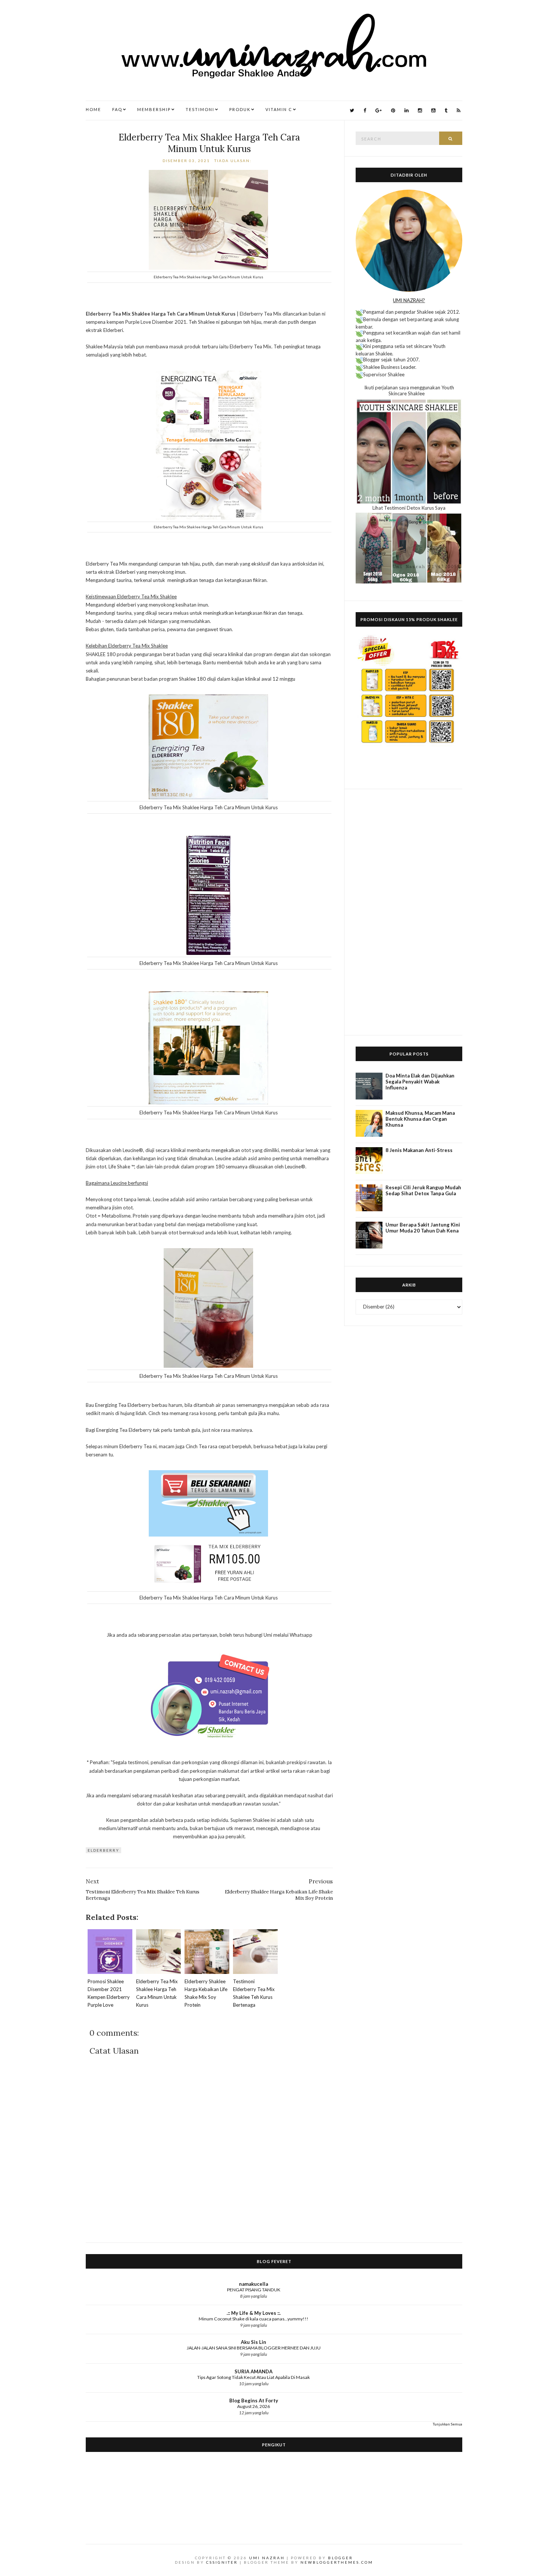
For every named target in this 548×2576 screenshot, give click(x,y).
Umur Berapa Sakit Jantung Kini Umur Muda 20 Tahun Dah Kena (423, 1228)
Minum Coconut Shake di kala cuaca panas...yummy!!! (253, 2319)
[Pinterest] (393, 110)
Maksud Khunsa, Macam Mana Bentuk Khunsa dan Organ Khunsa (420, 1119)
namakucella (253, 2284)
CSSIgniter (222, 2562)
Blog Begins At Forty (254, 2401)
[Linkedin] (407, 110)
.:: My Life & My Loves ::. (254, 2313)
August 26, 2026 (253, 2406)
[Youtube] (433, 110)
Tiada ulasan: (234, 161)
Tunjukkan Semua (448, 2424)
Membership (154, 109)
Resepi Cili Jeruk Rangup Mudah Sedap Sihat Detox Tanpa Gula (423, 1190)
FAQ (117, 109)
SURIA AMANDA (253, 2371)
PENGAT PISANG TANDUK (254, 2290)
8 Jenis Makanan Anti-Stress (419, 1150)
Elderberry (103, 1850)
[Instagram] (420, 110)
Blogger (341, 2558)
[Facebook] (365, 110)
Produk (240, 109)
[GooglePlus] (379, 110)
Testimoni (200, 109)
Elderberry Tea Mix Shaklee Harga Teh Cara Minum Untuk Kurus (209, 143)
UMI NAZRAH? (409, 300)
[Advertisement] (409, 912)
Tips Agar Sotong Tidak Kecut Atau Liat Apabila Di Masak (253, 2377)
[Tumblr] (446, 110)
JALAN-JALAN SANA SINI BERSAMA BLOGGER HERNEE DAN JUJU (254, 2348)
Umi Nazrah (267, 2558)
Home (93, 109)
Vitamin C (279, 109)
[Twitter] (352, 110)
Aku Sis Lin (253, 2342)
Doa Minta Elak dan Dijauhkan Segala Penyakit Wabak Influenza (420, 1082)
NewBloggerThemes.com (337, 2562)
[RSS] (459, 110)
